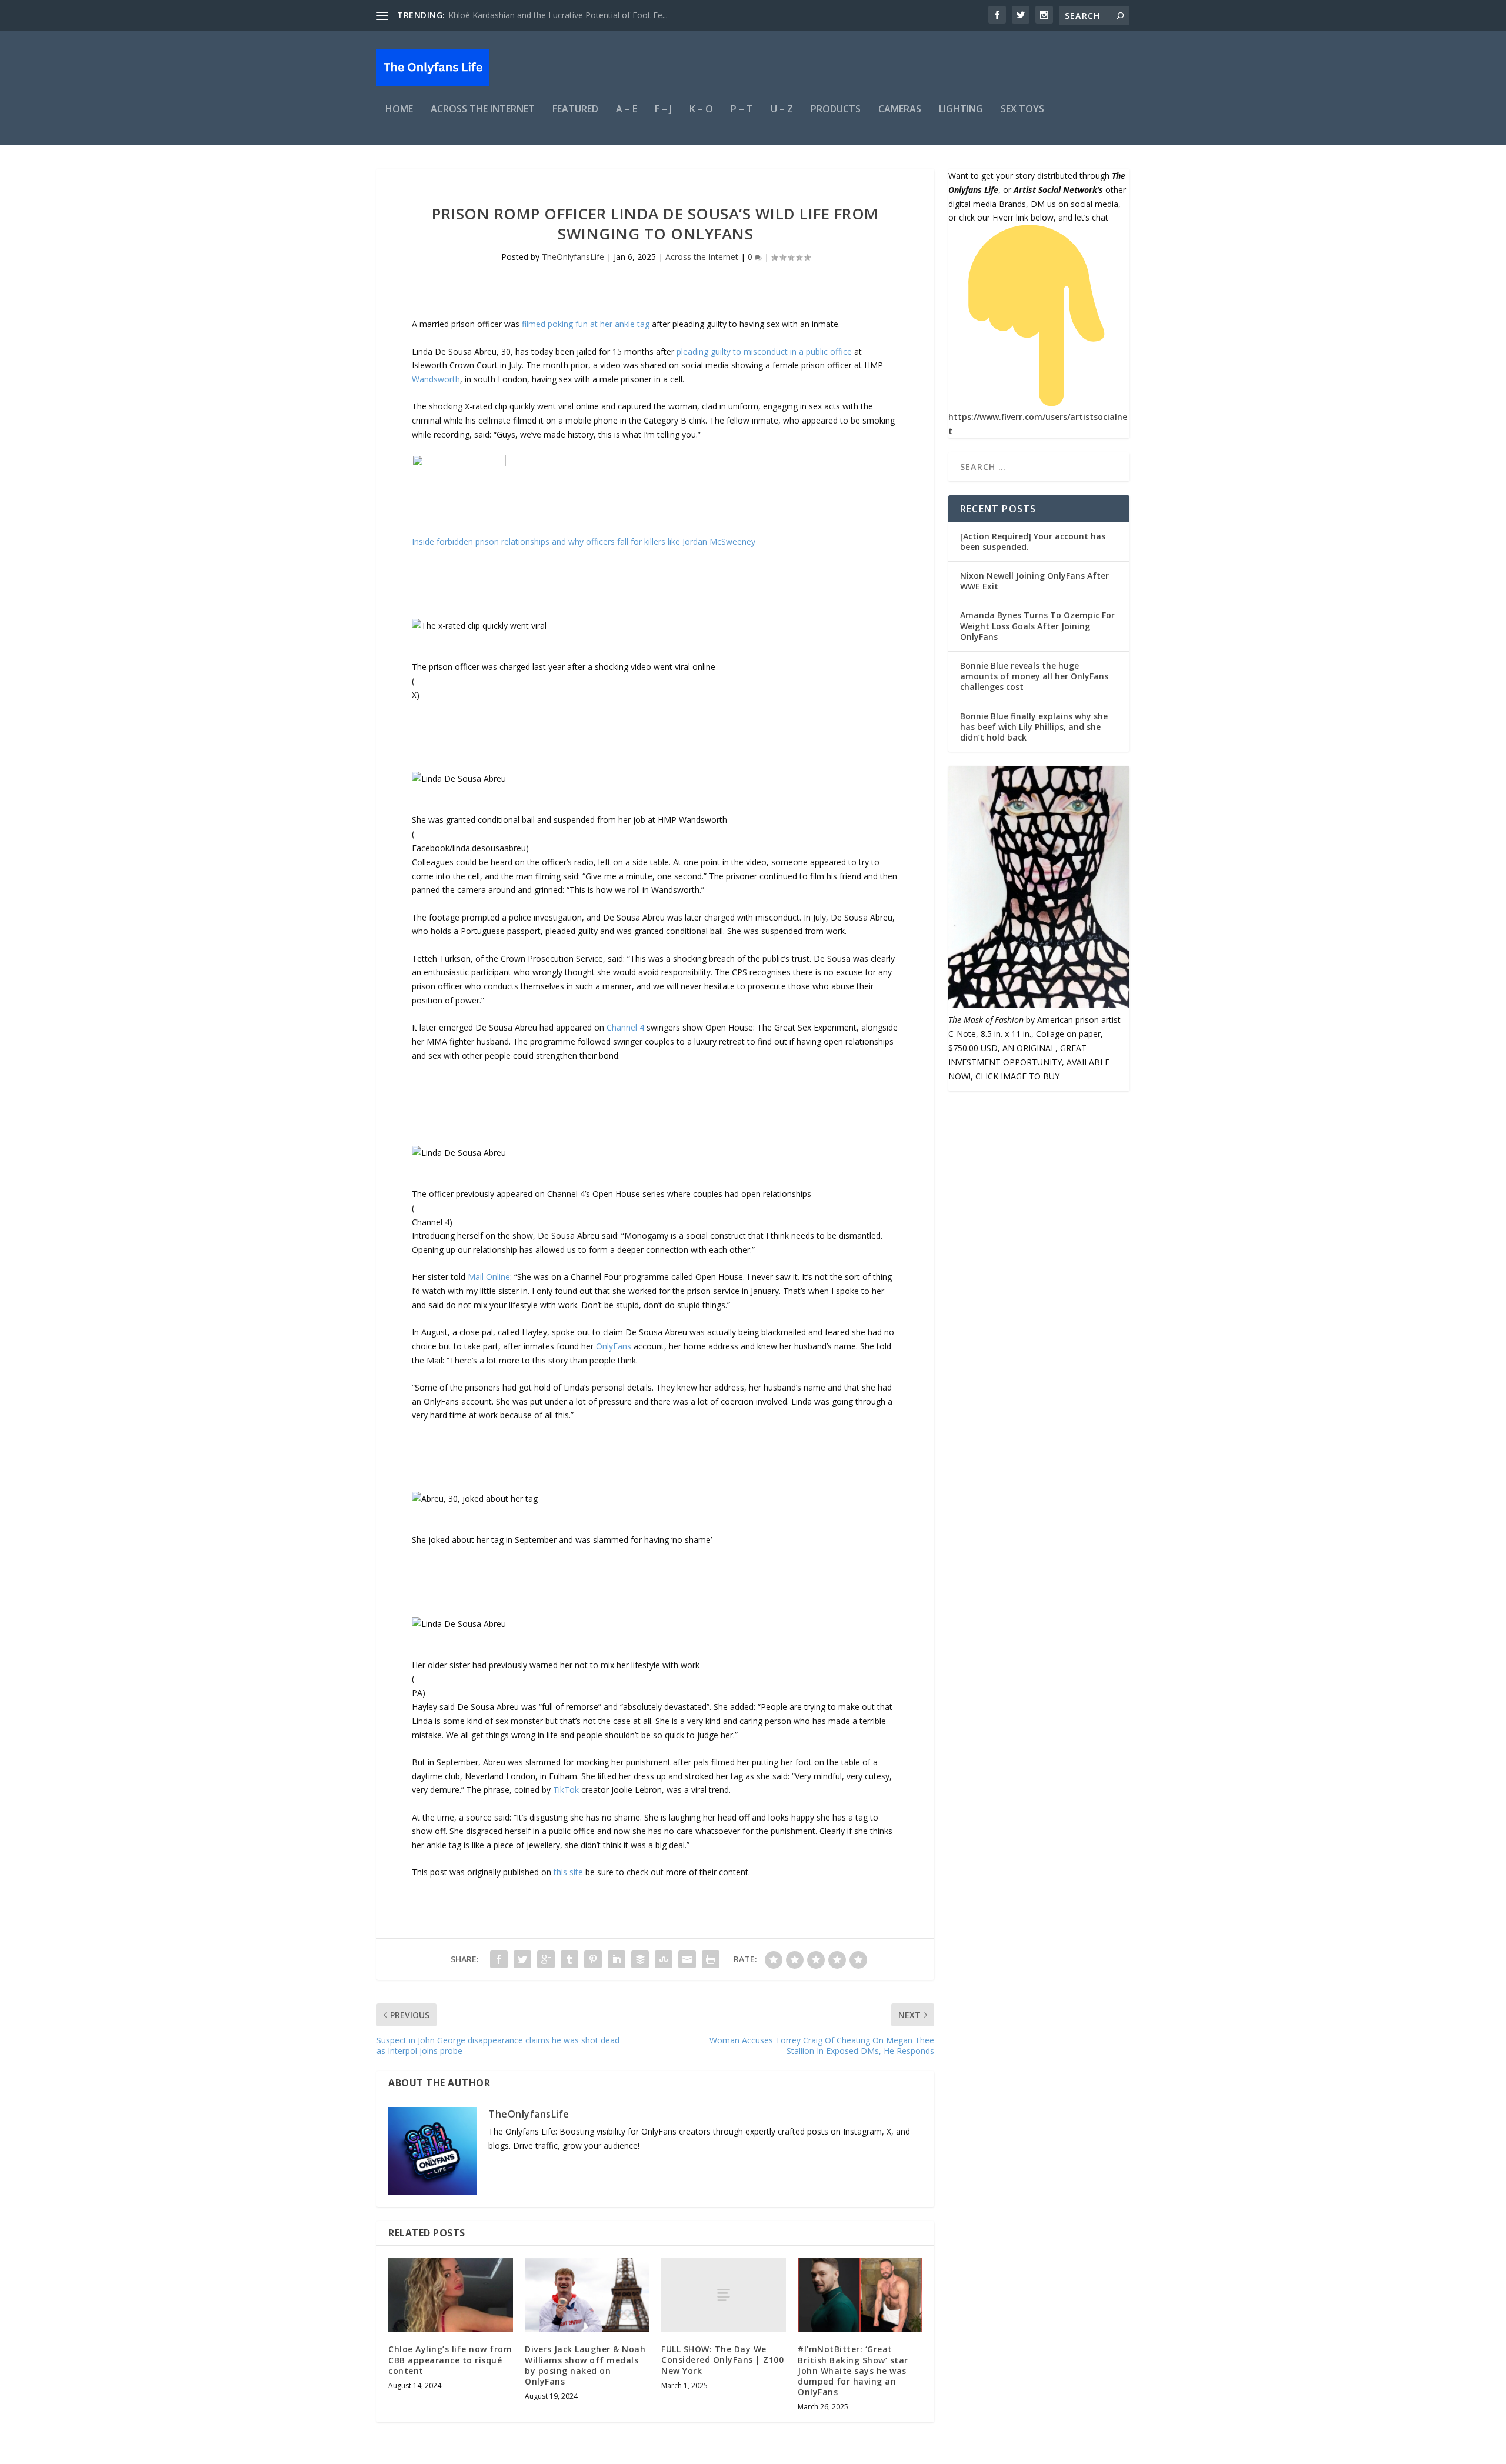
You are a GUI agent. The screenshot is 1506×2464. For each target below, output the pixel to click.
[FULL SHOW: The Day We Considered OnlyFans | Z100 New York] (724, 2295)
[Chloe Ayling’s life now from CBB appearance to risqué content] (451, 2295)
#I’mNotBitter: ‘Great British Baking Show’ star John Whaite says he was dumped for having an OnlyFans (853, 2370)
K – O (701, 110)
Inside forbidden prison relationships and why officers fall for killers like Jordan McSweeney (584, 541)
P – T (742, 110)
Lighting (961, 110)
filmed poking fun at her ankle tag (586, 324)
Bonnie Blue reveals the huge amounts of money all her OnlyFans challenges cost (1034, 676)
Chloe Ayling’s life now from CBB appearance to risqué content (450, 2360)
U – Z (782, 110)
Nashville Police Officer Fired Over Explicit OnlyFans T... (552, 15)
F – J (663, 110)
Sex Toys (1022, 110)
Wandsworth (436, 379)
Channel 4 (625, 1027)
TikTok (567, 1790)
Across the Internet (483, 110)
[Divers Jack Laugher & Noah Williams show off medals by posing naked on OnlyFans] (587, 2295)
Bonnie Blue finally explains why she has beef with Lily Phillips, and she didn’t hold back (1034, 727)
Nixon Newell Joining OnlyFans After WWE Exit (1034, 581)
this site (568, 1872)
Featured (575, 110)
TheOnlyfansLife (573, 257)
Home (399, 110)
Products (836, 110)
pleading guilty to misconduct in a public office (764, 351)
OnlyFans (614, 1346)
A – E (627, 110)
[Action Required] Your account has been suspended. (1033, 541)
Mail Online (489, 1277)
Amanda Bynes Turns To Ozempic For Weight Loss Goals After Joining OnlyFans (1037, 626)
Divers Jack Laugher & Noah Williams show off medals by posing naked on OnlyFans (585, 2365)
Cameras (900, 110)
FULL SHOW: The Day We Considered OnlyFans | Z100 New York (722, 2360)
